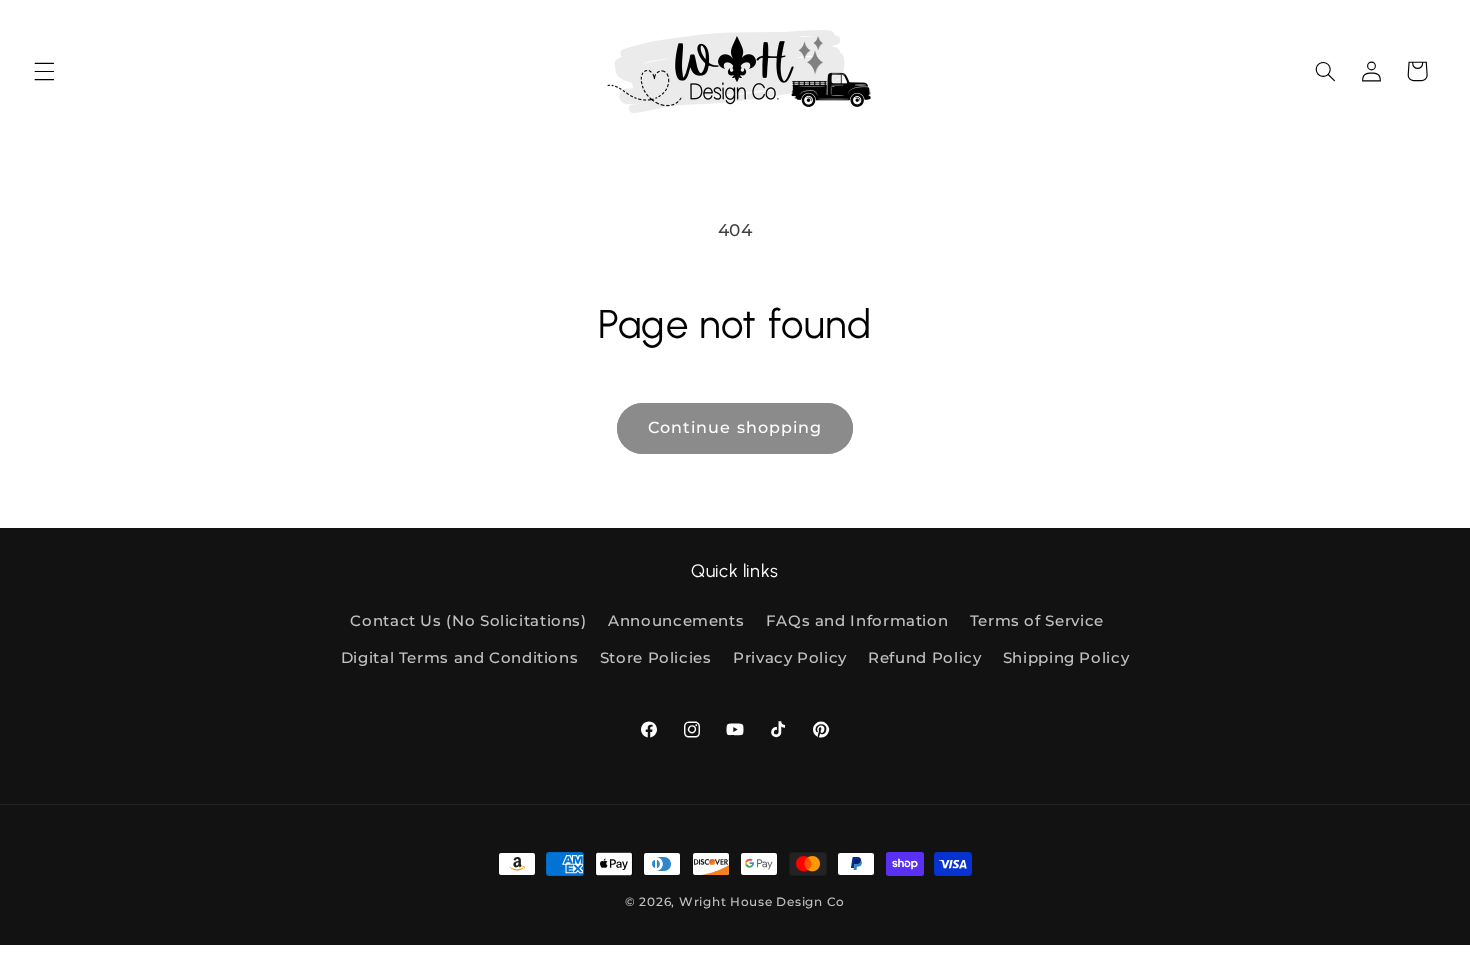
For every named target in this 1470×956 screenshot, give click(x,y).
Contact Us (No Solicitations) (468, 621)
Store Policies (656, 658)
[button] (44, 71)
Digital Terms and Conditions (460, 658)
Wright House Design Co (762, 902)
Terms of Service (1037, 621)
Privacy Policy (790, 658)
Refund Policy (924, 658)
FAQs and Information (857, 621)
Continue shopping (735, 427)
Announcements (676, 621)
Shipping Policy (1066, 658)
